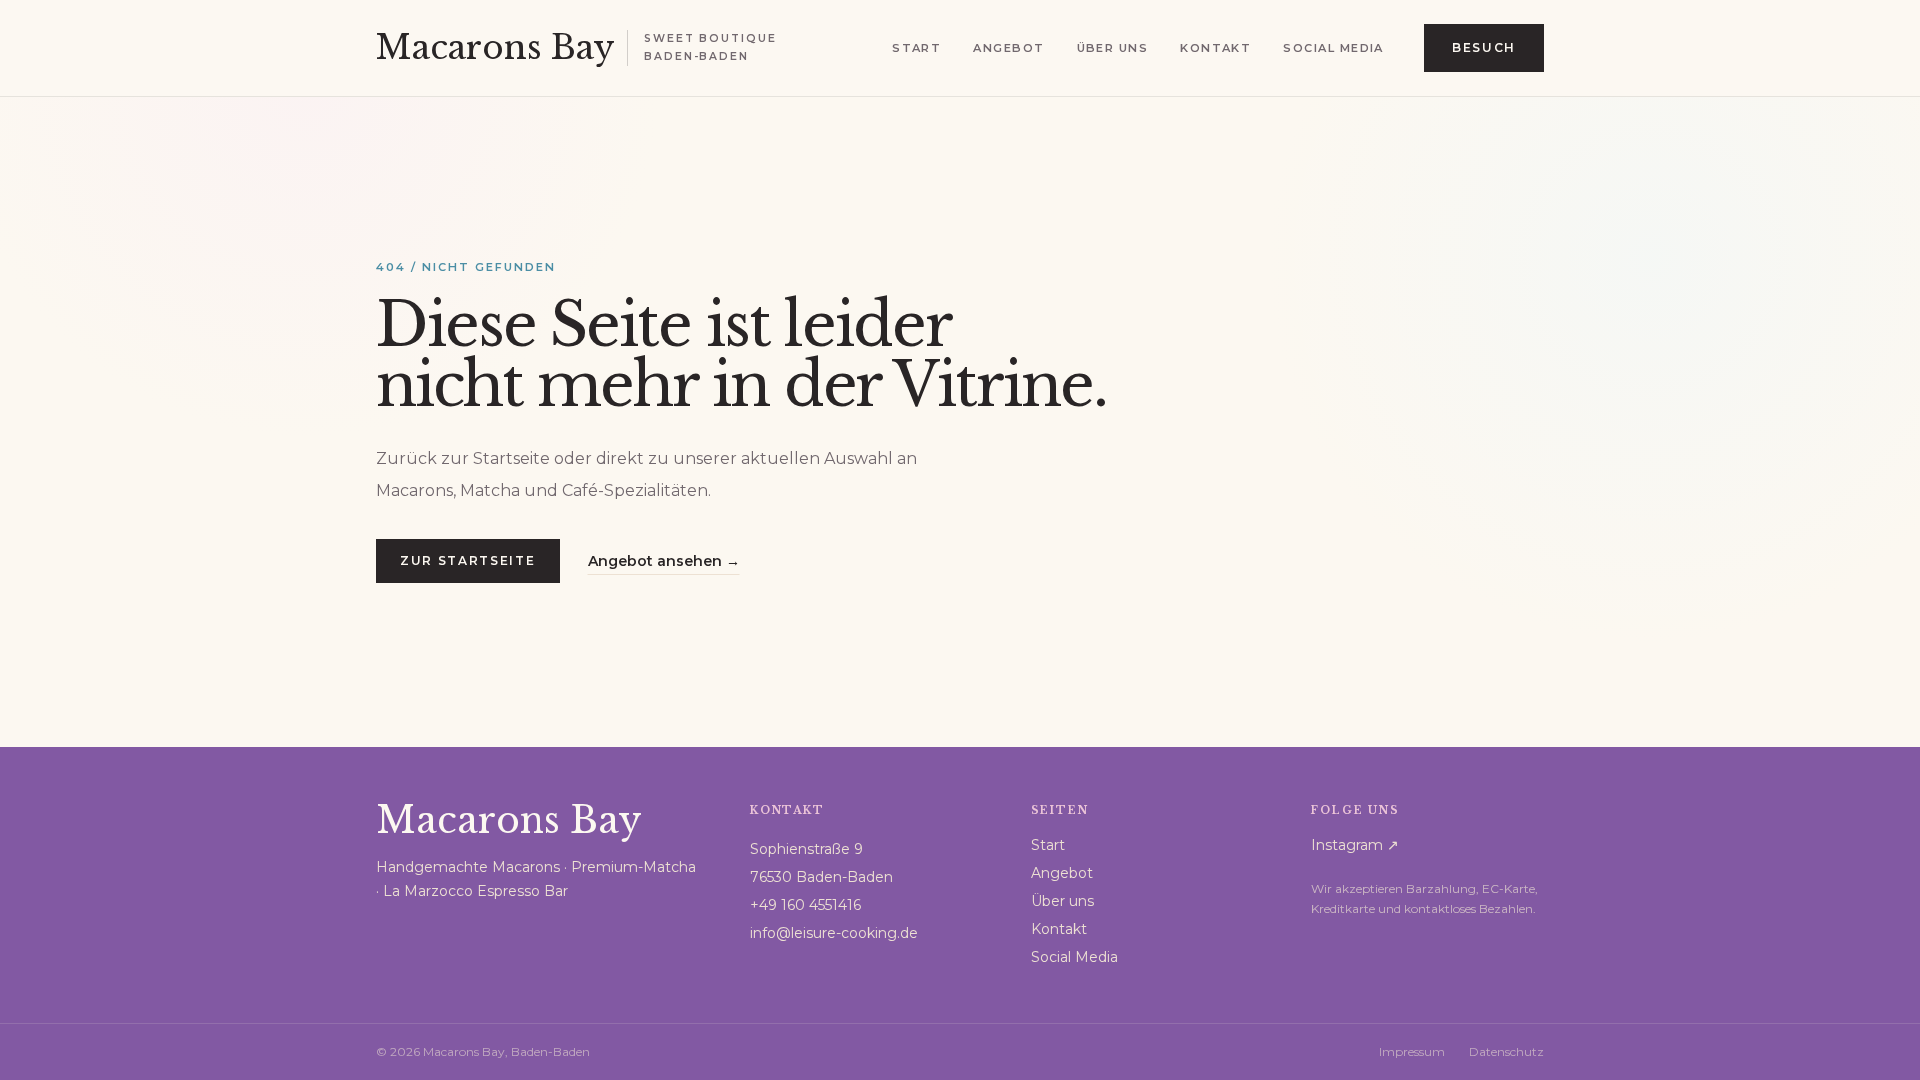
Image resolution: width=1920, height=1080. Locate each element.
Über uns (1113, 48)
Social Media (1333, 48)
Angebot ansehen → (664, 561)
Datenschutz (1506, 1051)
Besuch (1484, 47)
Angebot (1008, 48)
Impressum (1412, 1051)
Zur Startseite (468, 560)
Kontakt (1215, 48)
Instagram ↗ (1355, 845)
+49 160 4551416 (805, 905)
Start (916, 48)
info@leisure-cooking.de (834, 933)
